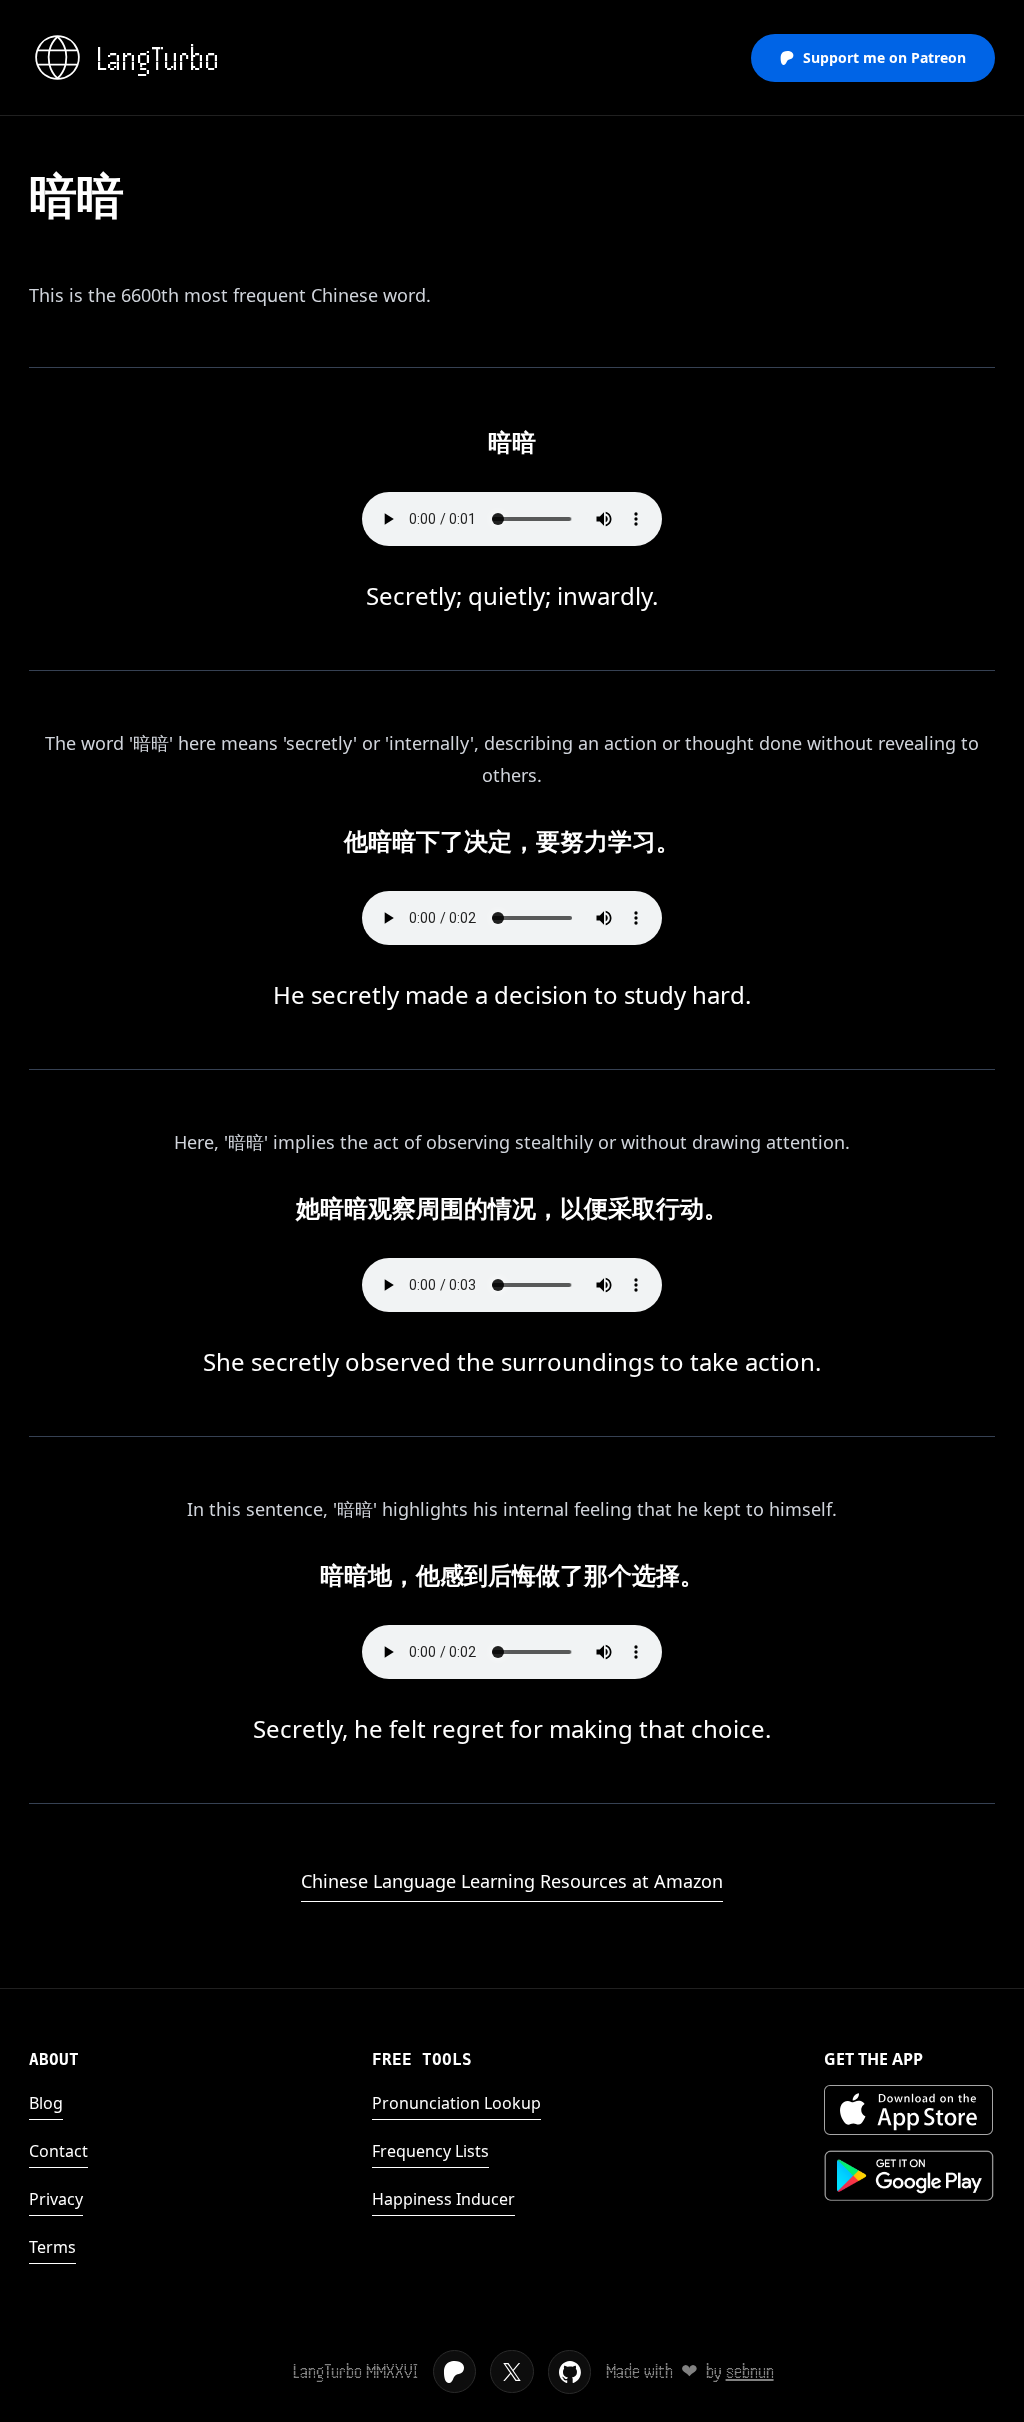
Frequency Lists (430, 2151)
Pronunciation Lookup (456, 2103)
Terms (52, 2247)
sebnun (750, 2371)
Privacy (56, 2199)
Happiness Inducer (443, 2199)
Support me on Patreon (884, 57)
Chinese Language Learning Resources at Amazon (512, 1881)
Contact (58, 2151)
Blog (46, 2103)
